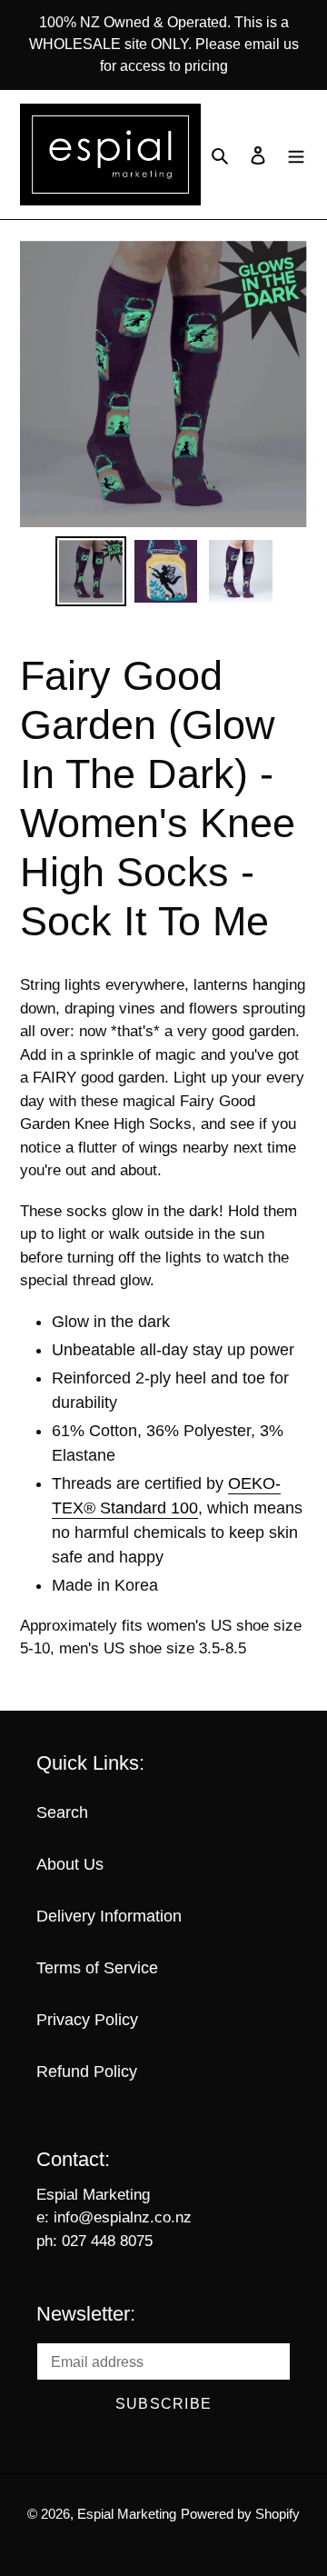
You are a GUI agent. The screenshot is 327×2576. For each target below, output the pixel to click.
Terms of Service (97, 1968)
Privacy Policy (87, 2020)
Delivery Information (109, 1916)
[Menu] (296, 155)
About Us (70, 1864)
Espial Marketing (127, 2514)
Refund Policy (87, 2072)
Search (62, 1812)
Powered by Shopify (240, 2514)
